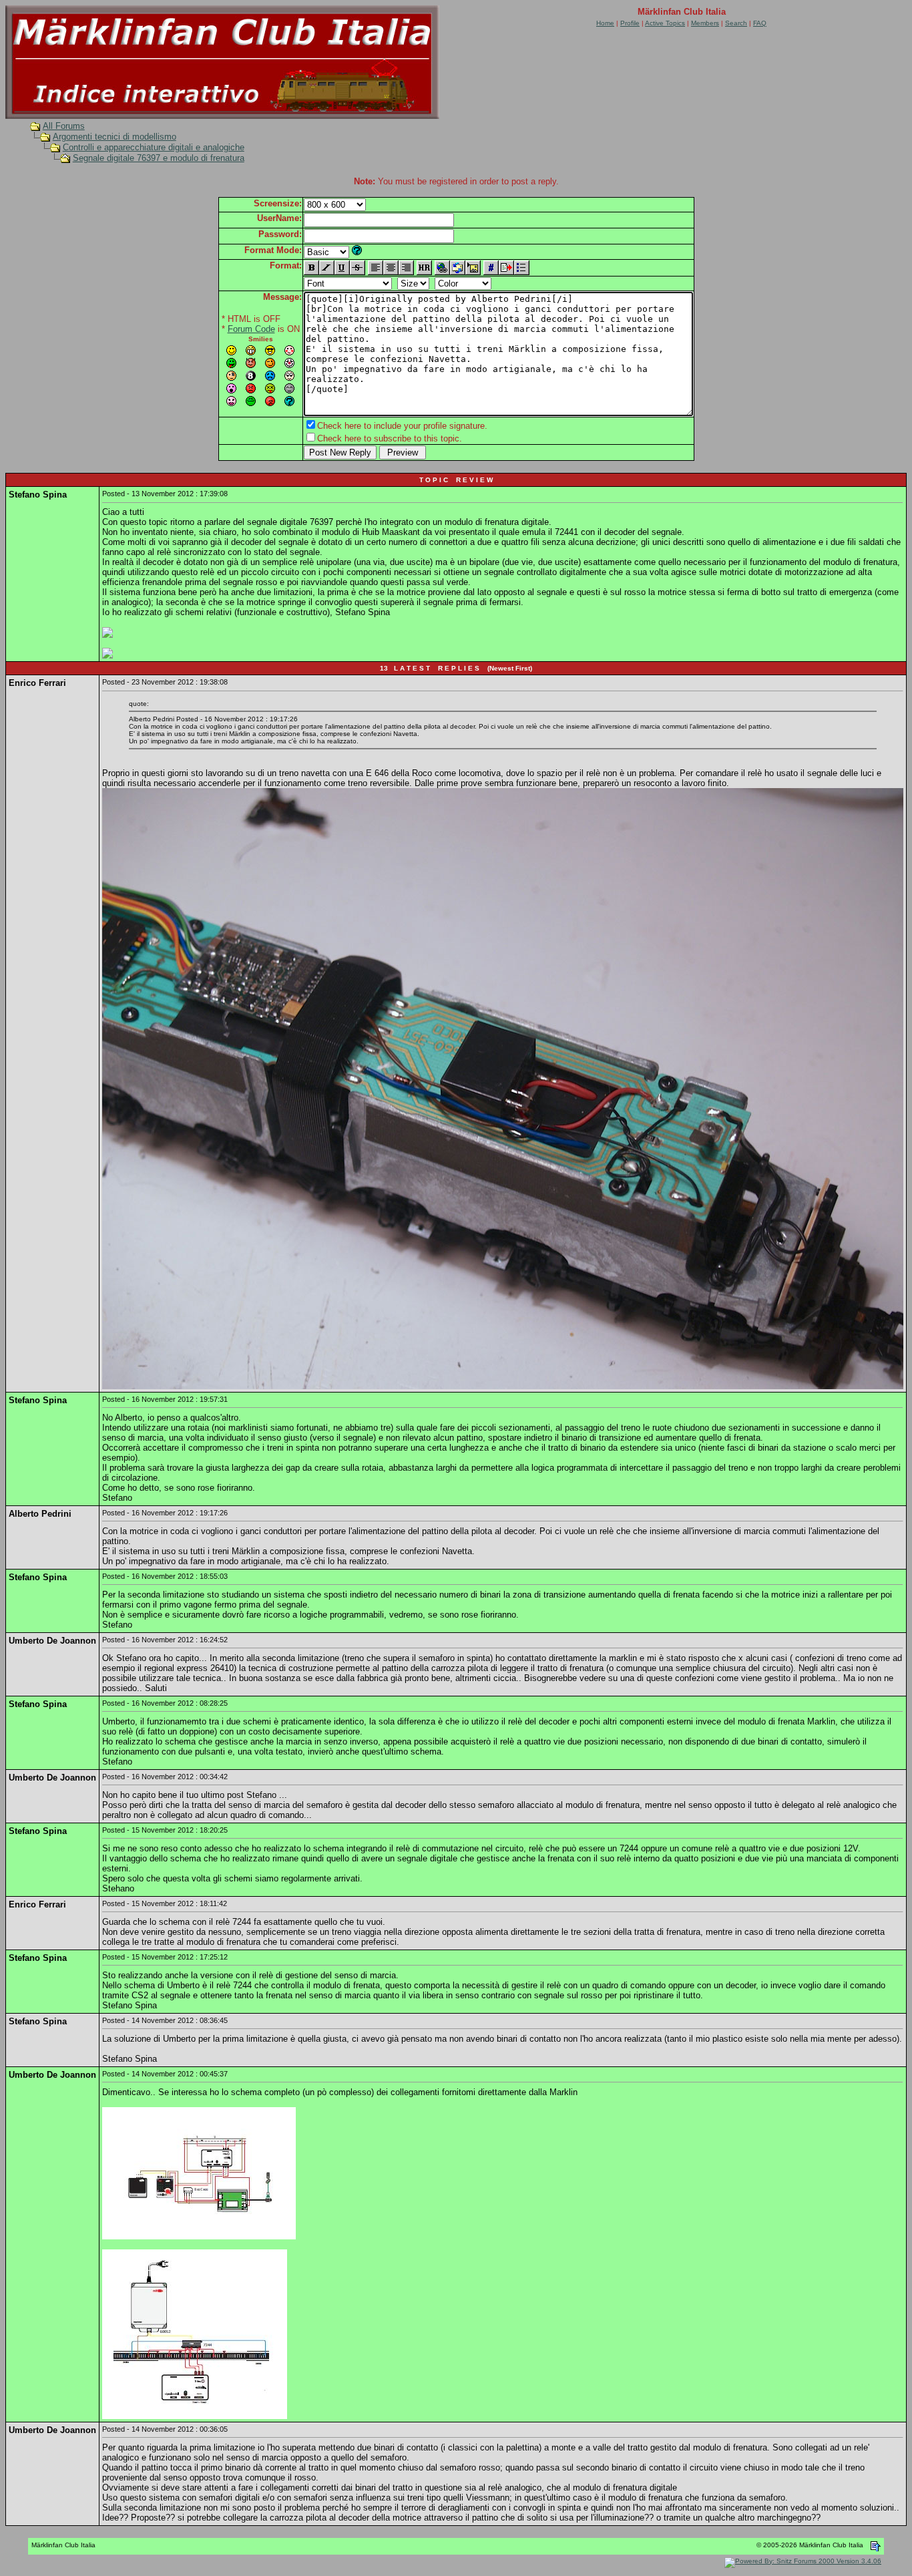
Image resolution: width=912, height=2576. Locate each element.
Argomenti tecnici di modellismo (115, 137)
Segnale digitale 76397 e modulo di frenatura (159, 158)
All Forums (64, 126)
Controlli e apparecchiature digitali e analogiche (154, 147)
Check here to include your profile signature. (402, 426)
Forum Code (251, 329)
